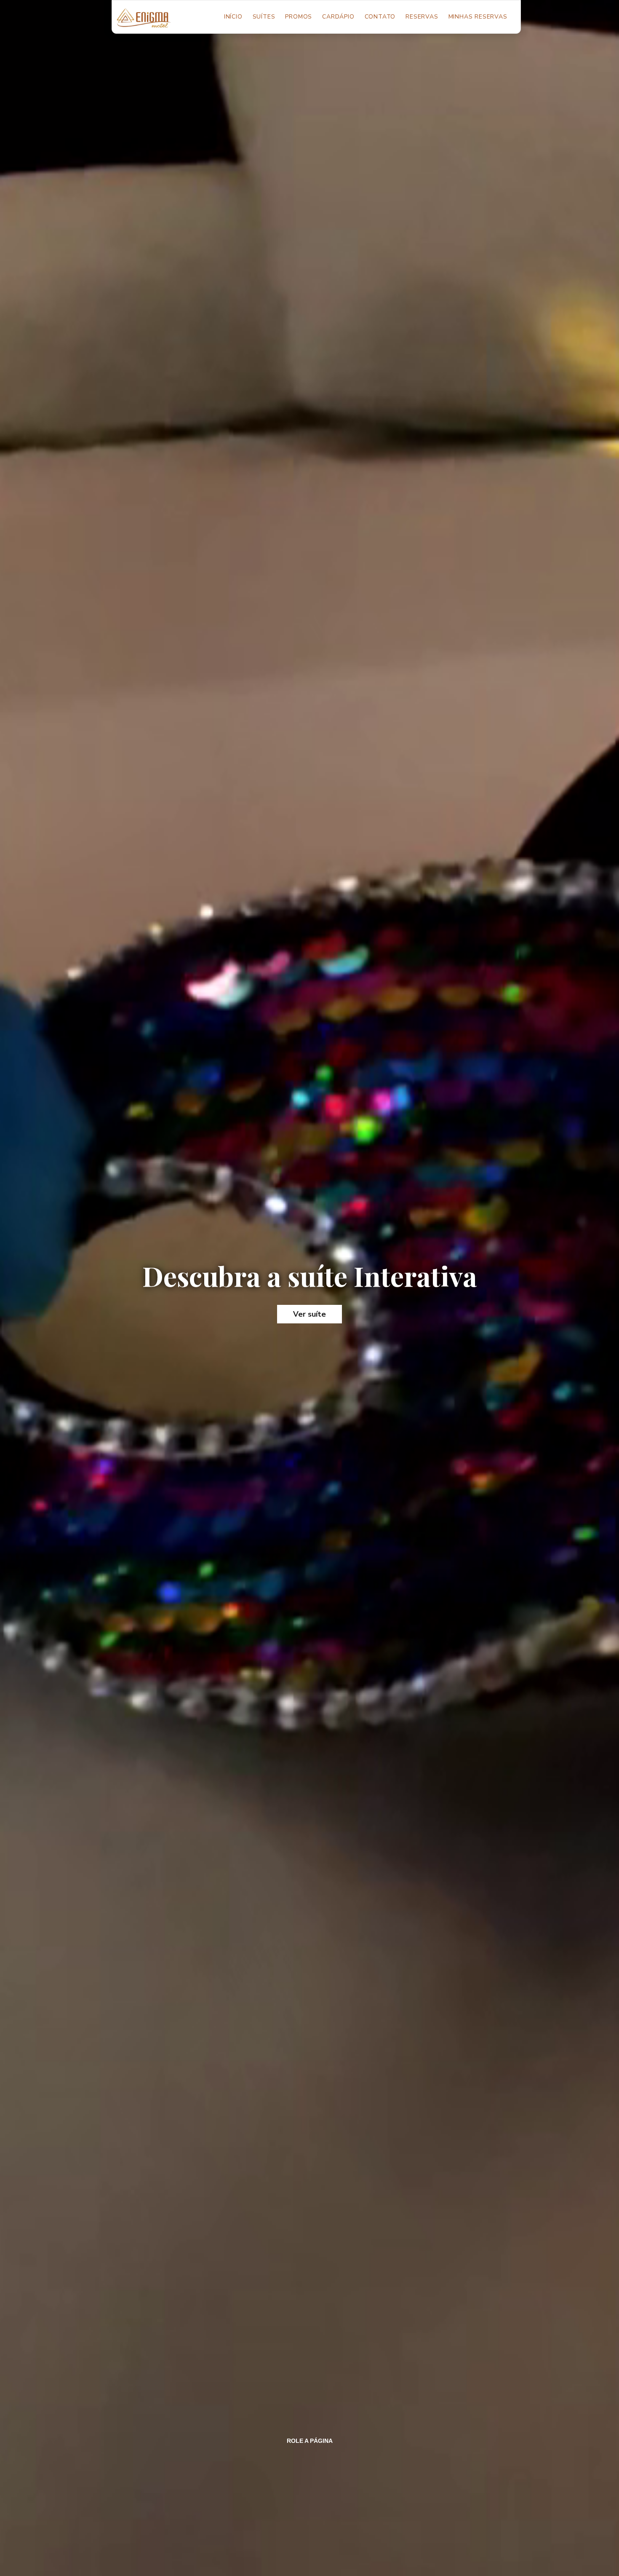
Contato (380, 17)
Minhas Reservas (478, 17)
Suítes (264, 17)
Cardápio (338, 17)
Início (236, 17)
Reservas (422, 17)
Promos (299, 17)
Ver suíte (309, 1314)
